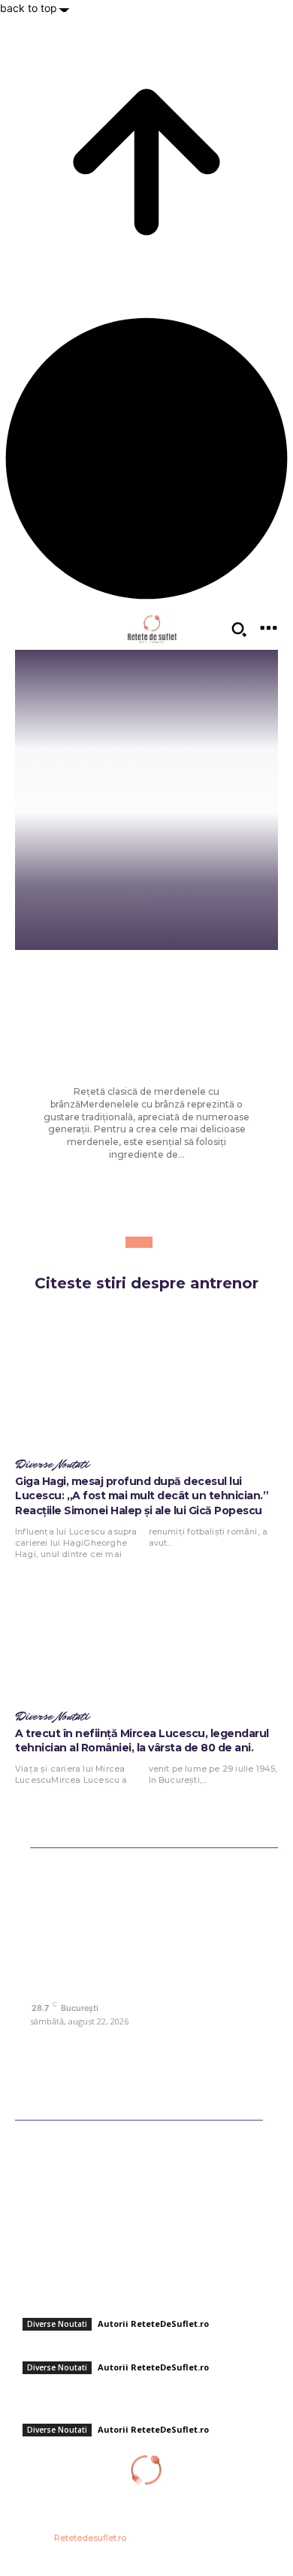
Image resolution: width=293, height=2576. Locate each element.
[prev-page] (132, 1242)
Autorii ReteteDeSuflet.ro (153, 2324)
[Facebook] (43, 2042)
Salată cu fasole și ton (65, 2347)
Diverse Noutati (146, 981)
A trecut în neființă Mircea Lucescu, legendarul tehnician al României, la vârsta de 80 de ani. (142, 1741)
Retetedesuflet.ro (90, 2538)
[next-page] (146, 1242)
